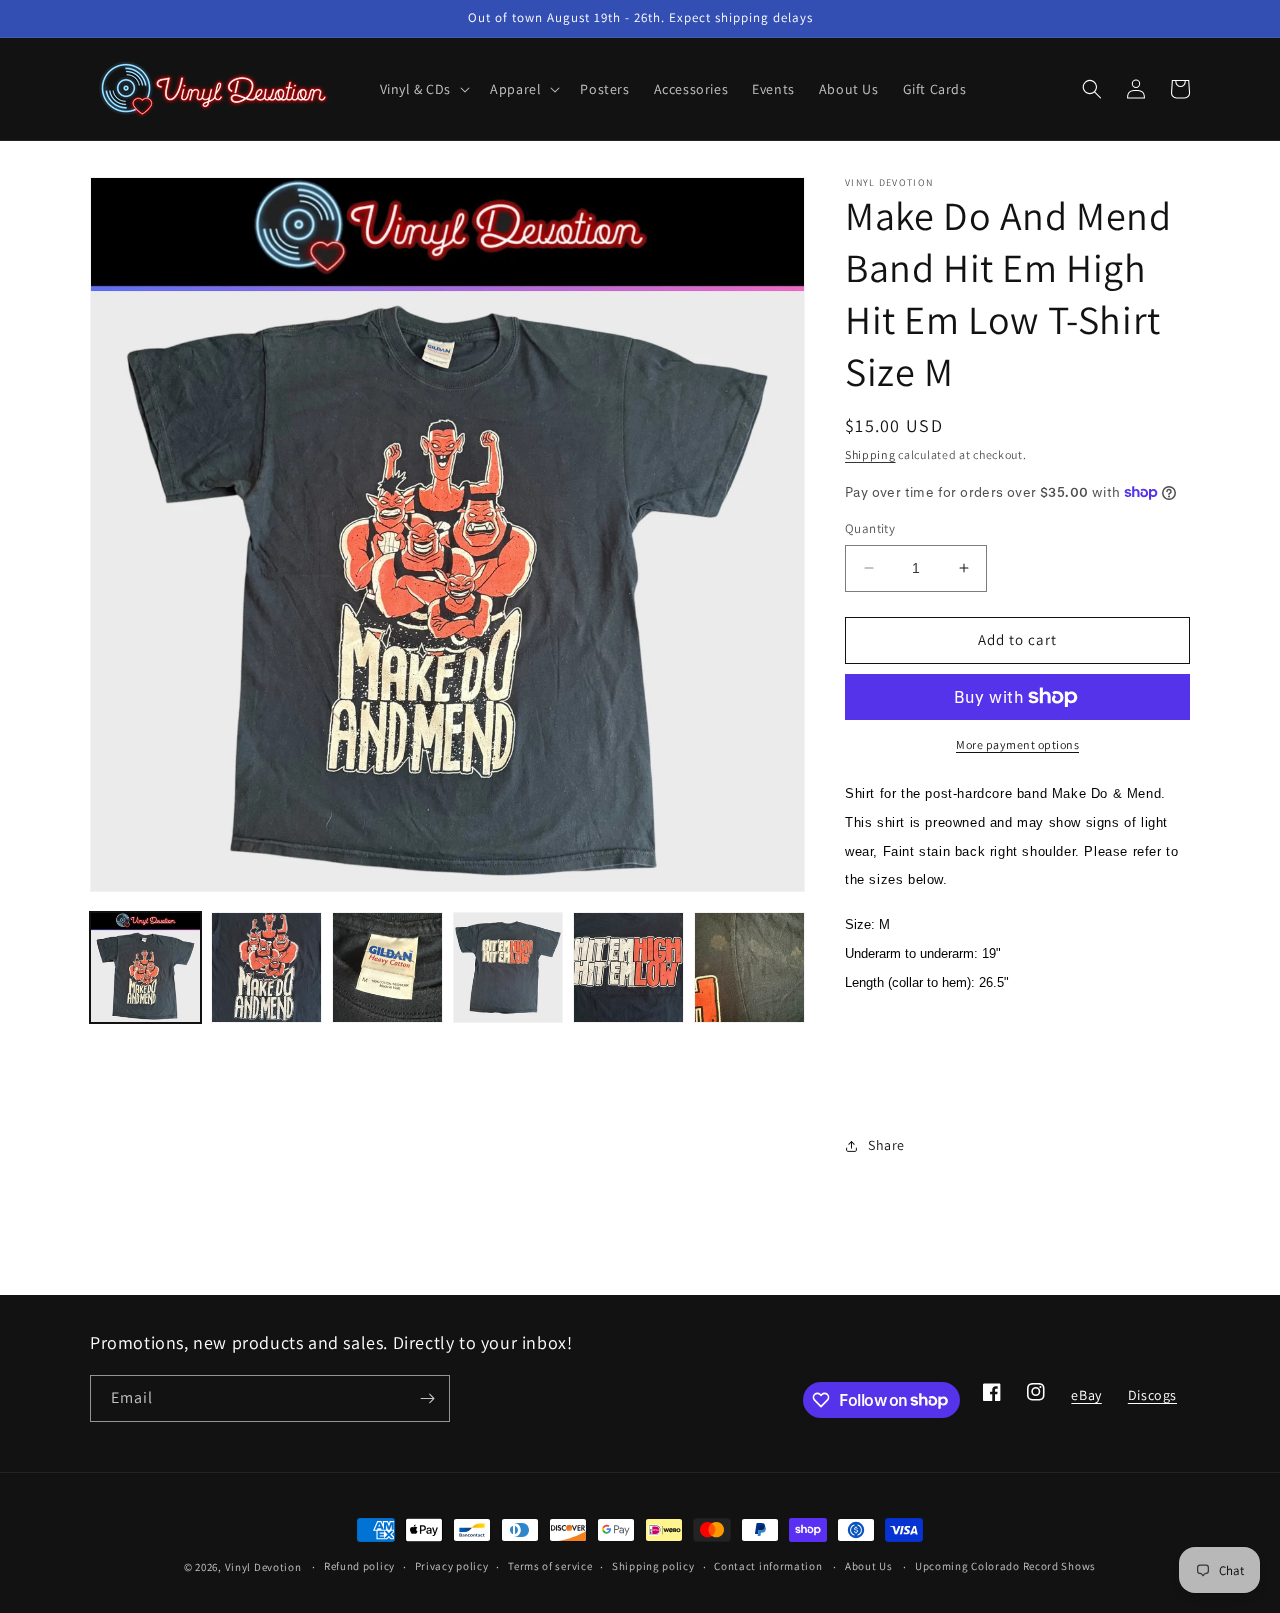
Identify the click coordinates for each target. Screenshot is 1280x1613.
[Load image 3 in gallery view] (387, 967)
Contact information (768, 1566)
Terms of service (550, 1566)
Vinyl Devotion (263, 1567)
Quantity (870, 528)
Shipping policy (653, 1566)
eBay (1085, 1401)
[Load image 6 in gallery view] (749, 967)
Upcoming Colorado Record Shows (1005, 1566)
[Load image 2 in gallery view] (266, 967)
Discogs (1152, 1401)
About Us (869, 1566)
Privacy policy (452, 1566)
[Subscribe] (427, 1398)
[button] (423, 89)
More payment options (1017, 744)
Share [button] (886, 1145)
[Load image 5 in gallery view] (628, 967)
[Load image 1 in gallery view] (145, 967)
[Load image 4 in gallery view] (508, 967)
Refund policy (359, 1566)
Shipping (870, 454)
